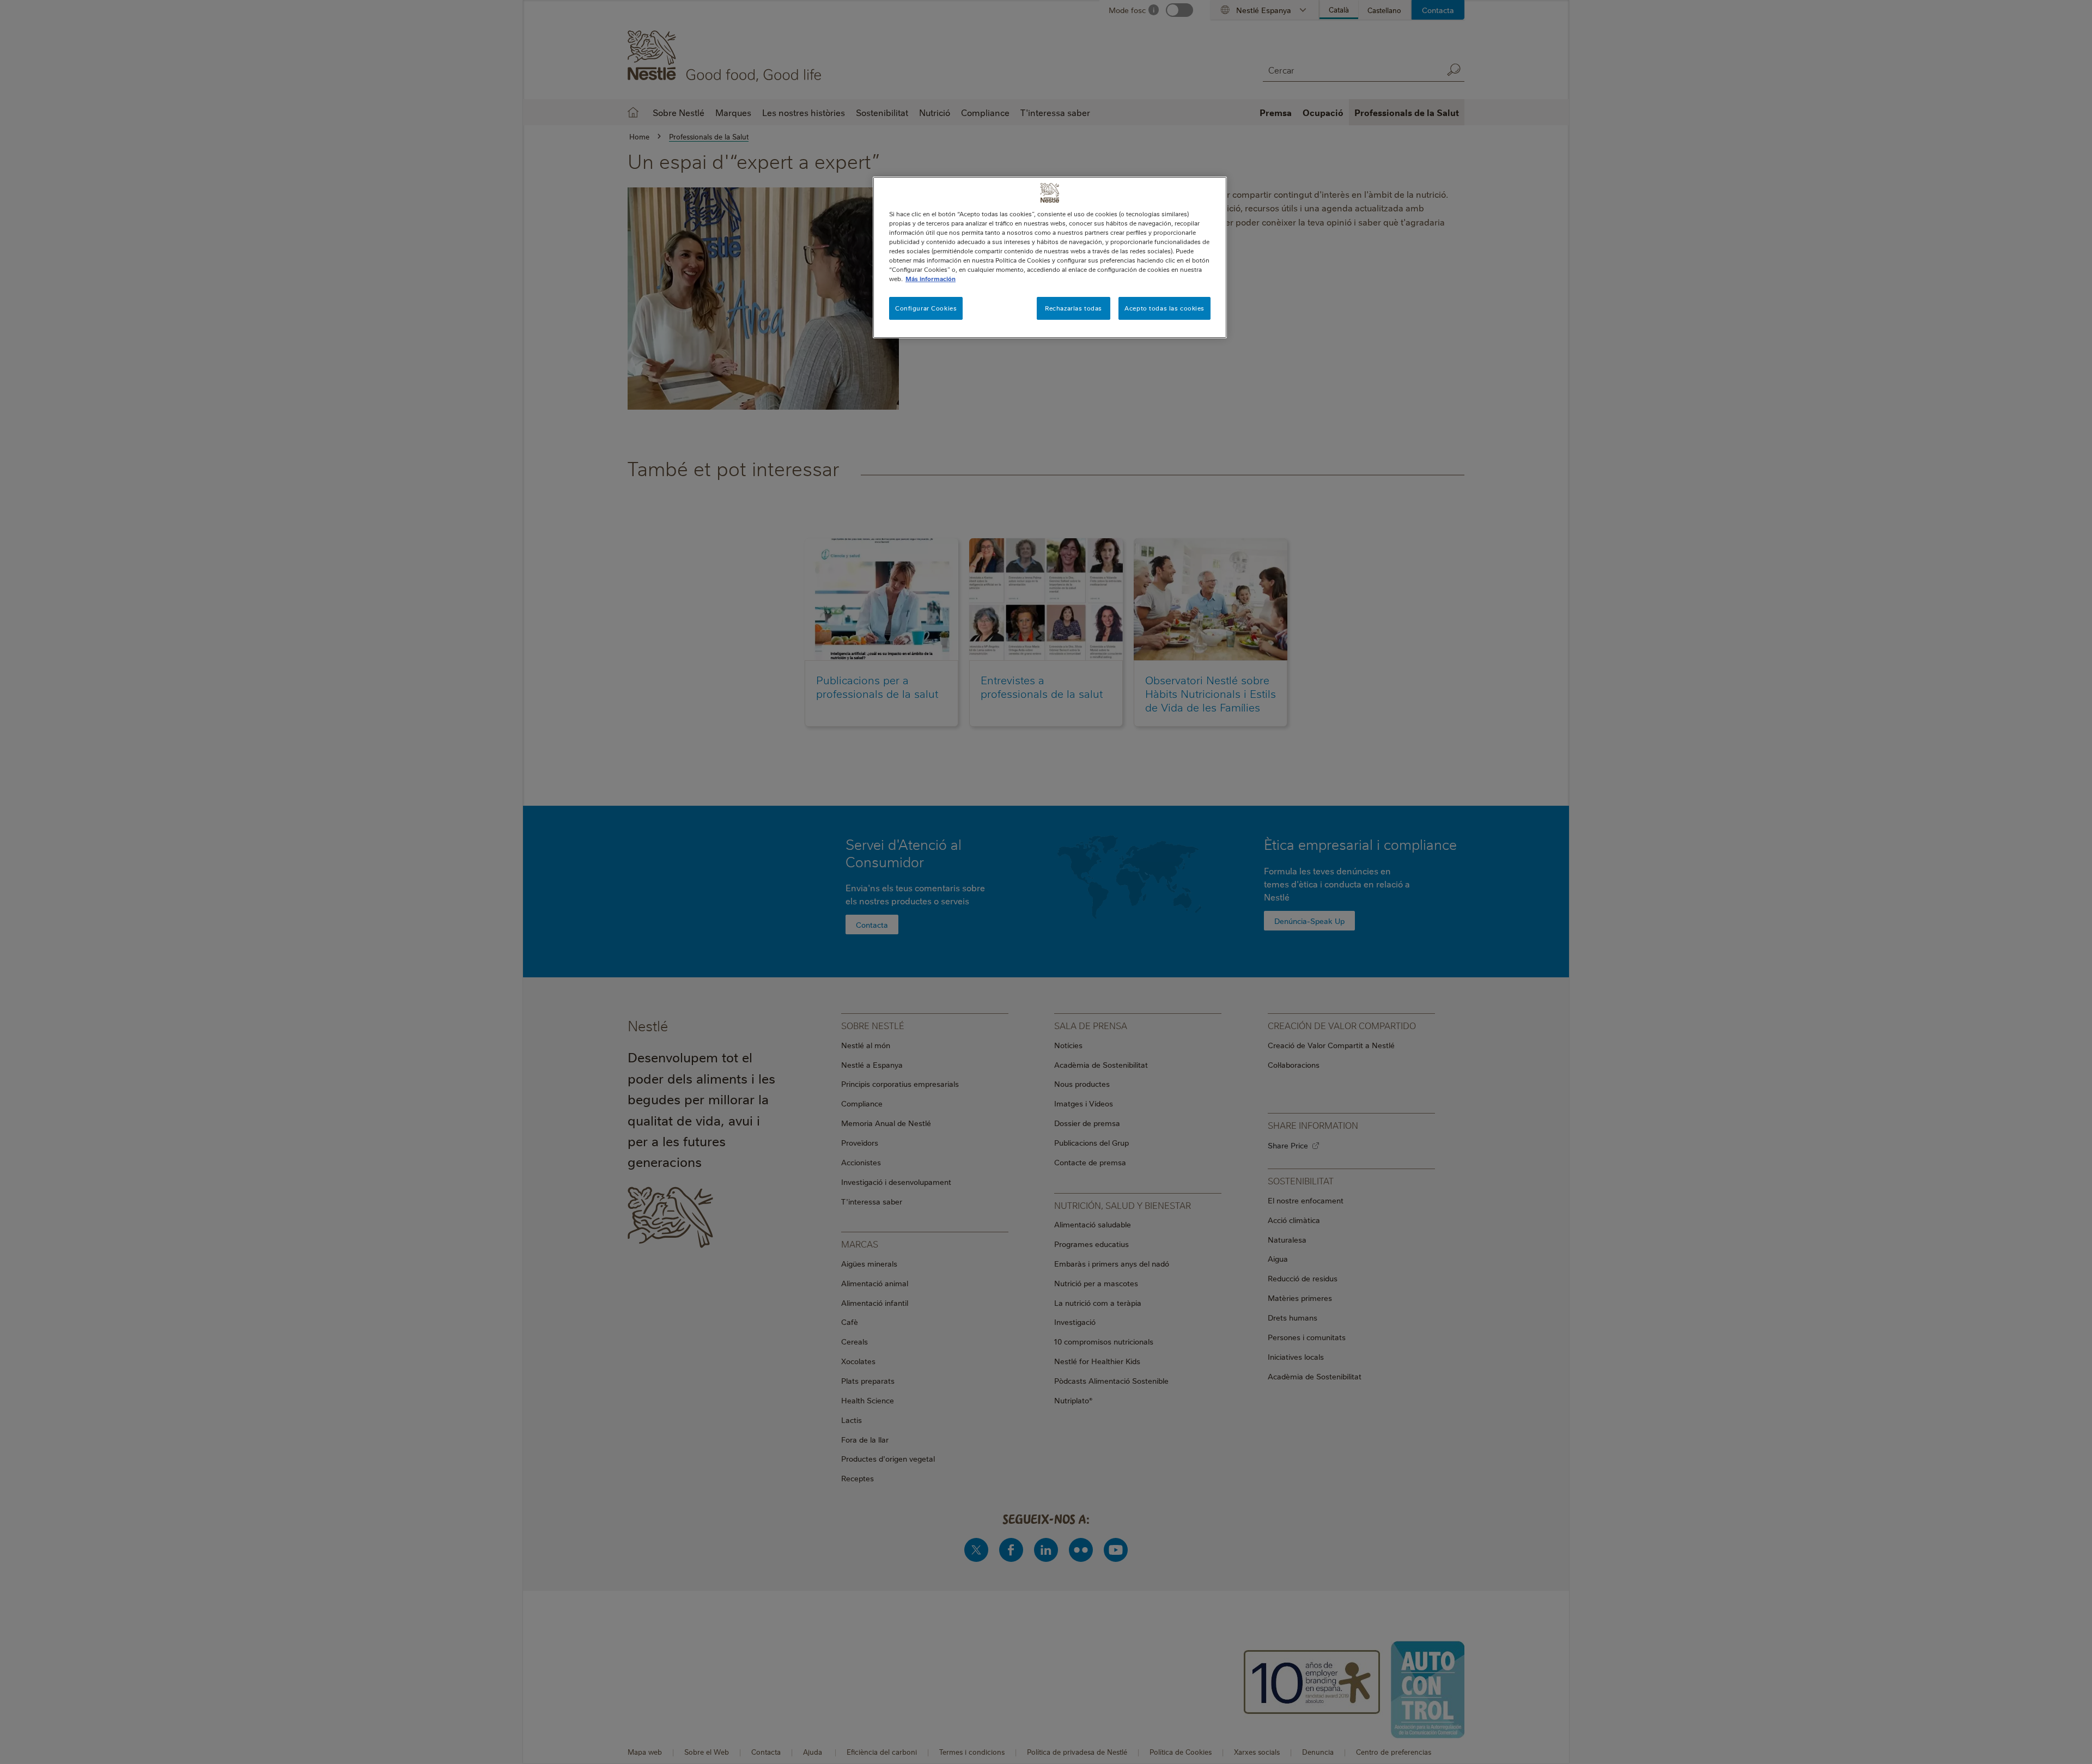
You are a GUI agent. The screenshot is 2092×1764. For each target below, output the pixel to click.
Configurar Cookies (926, 308)
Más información (931, 279)
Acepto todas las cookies (1164, 308)
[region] (1050, 257)
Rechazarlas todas (1074, 308)
